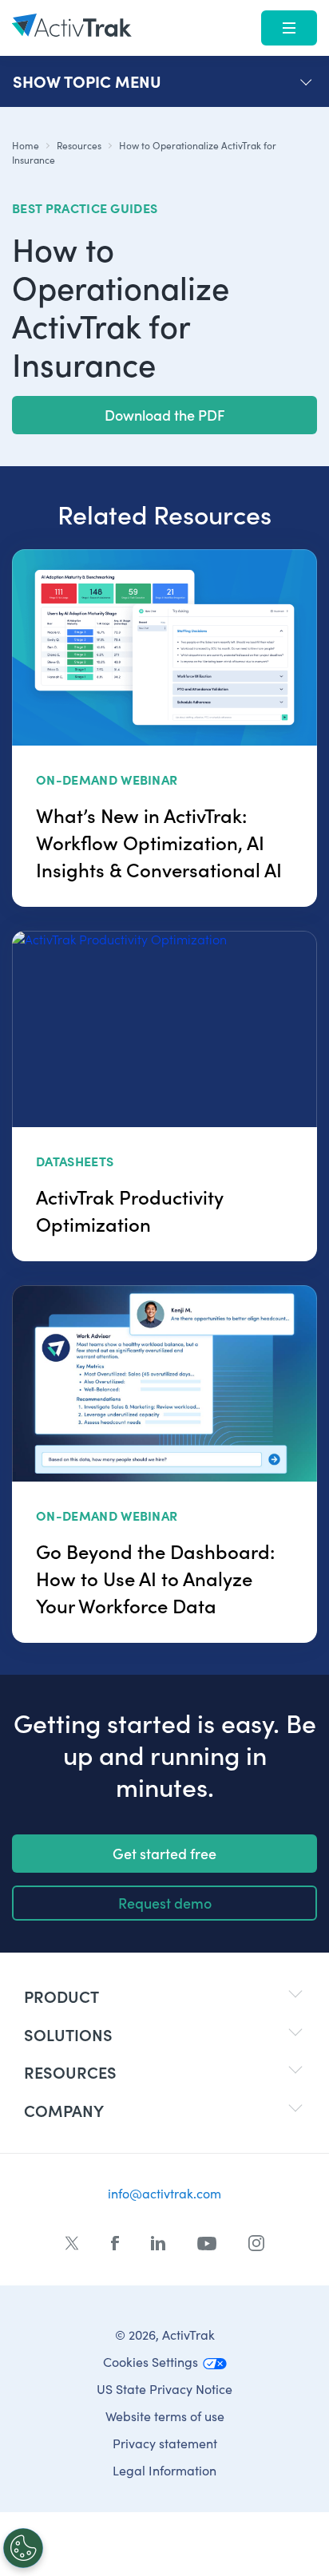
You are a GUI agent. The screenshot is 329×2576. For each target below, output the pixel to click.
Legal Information (164, 2470)
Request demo (165, 1903)
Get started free (164, 1853)
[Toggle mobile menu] (289, 28)
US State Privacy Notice (164, 2389)
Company (64, 2110)
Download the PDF (165, 415)
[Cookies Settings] (23, 2548)
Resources (79, 145)
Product (61, 1996)
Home (26, 145)
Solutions (68, 2034)
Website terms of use (165, 2416)
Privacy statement (165, 2443)
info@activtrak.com (164, 2193)
